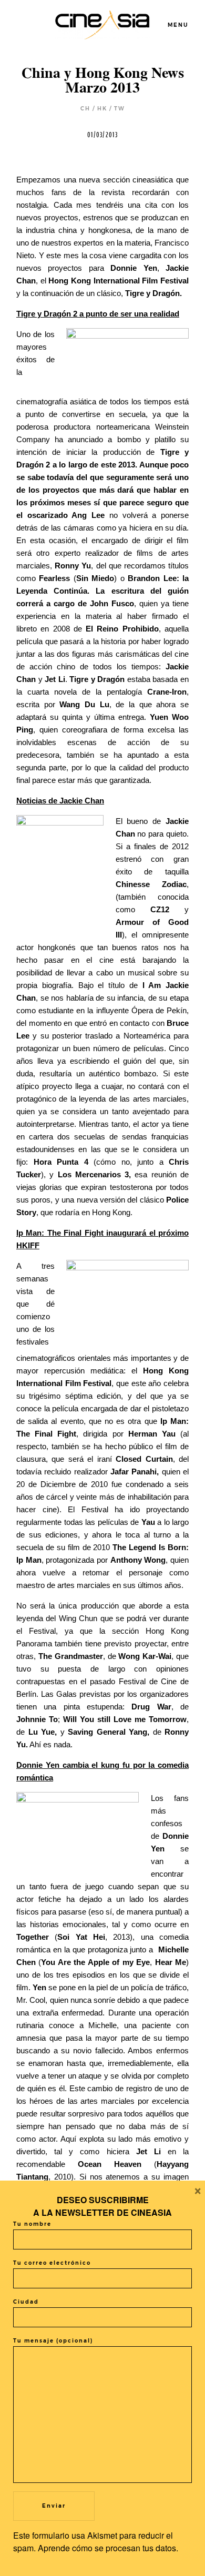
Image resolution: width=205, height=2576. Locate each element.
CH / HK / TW (103, 109)
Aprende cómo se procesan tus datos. (108, 2548)
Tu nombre (32, 2224)
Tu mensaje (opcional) (53, 2341)
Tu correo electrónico (52, 2263)
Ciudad (26, 2302)
